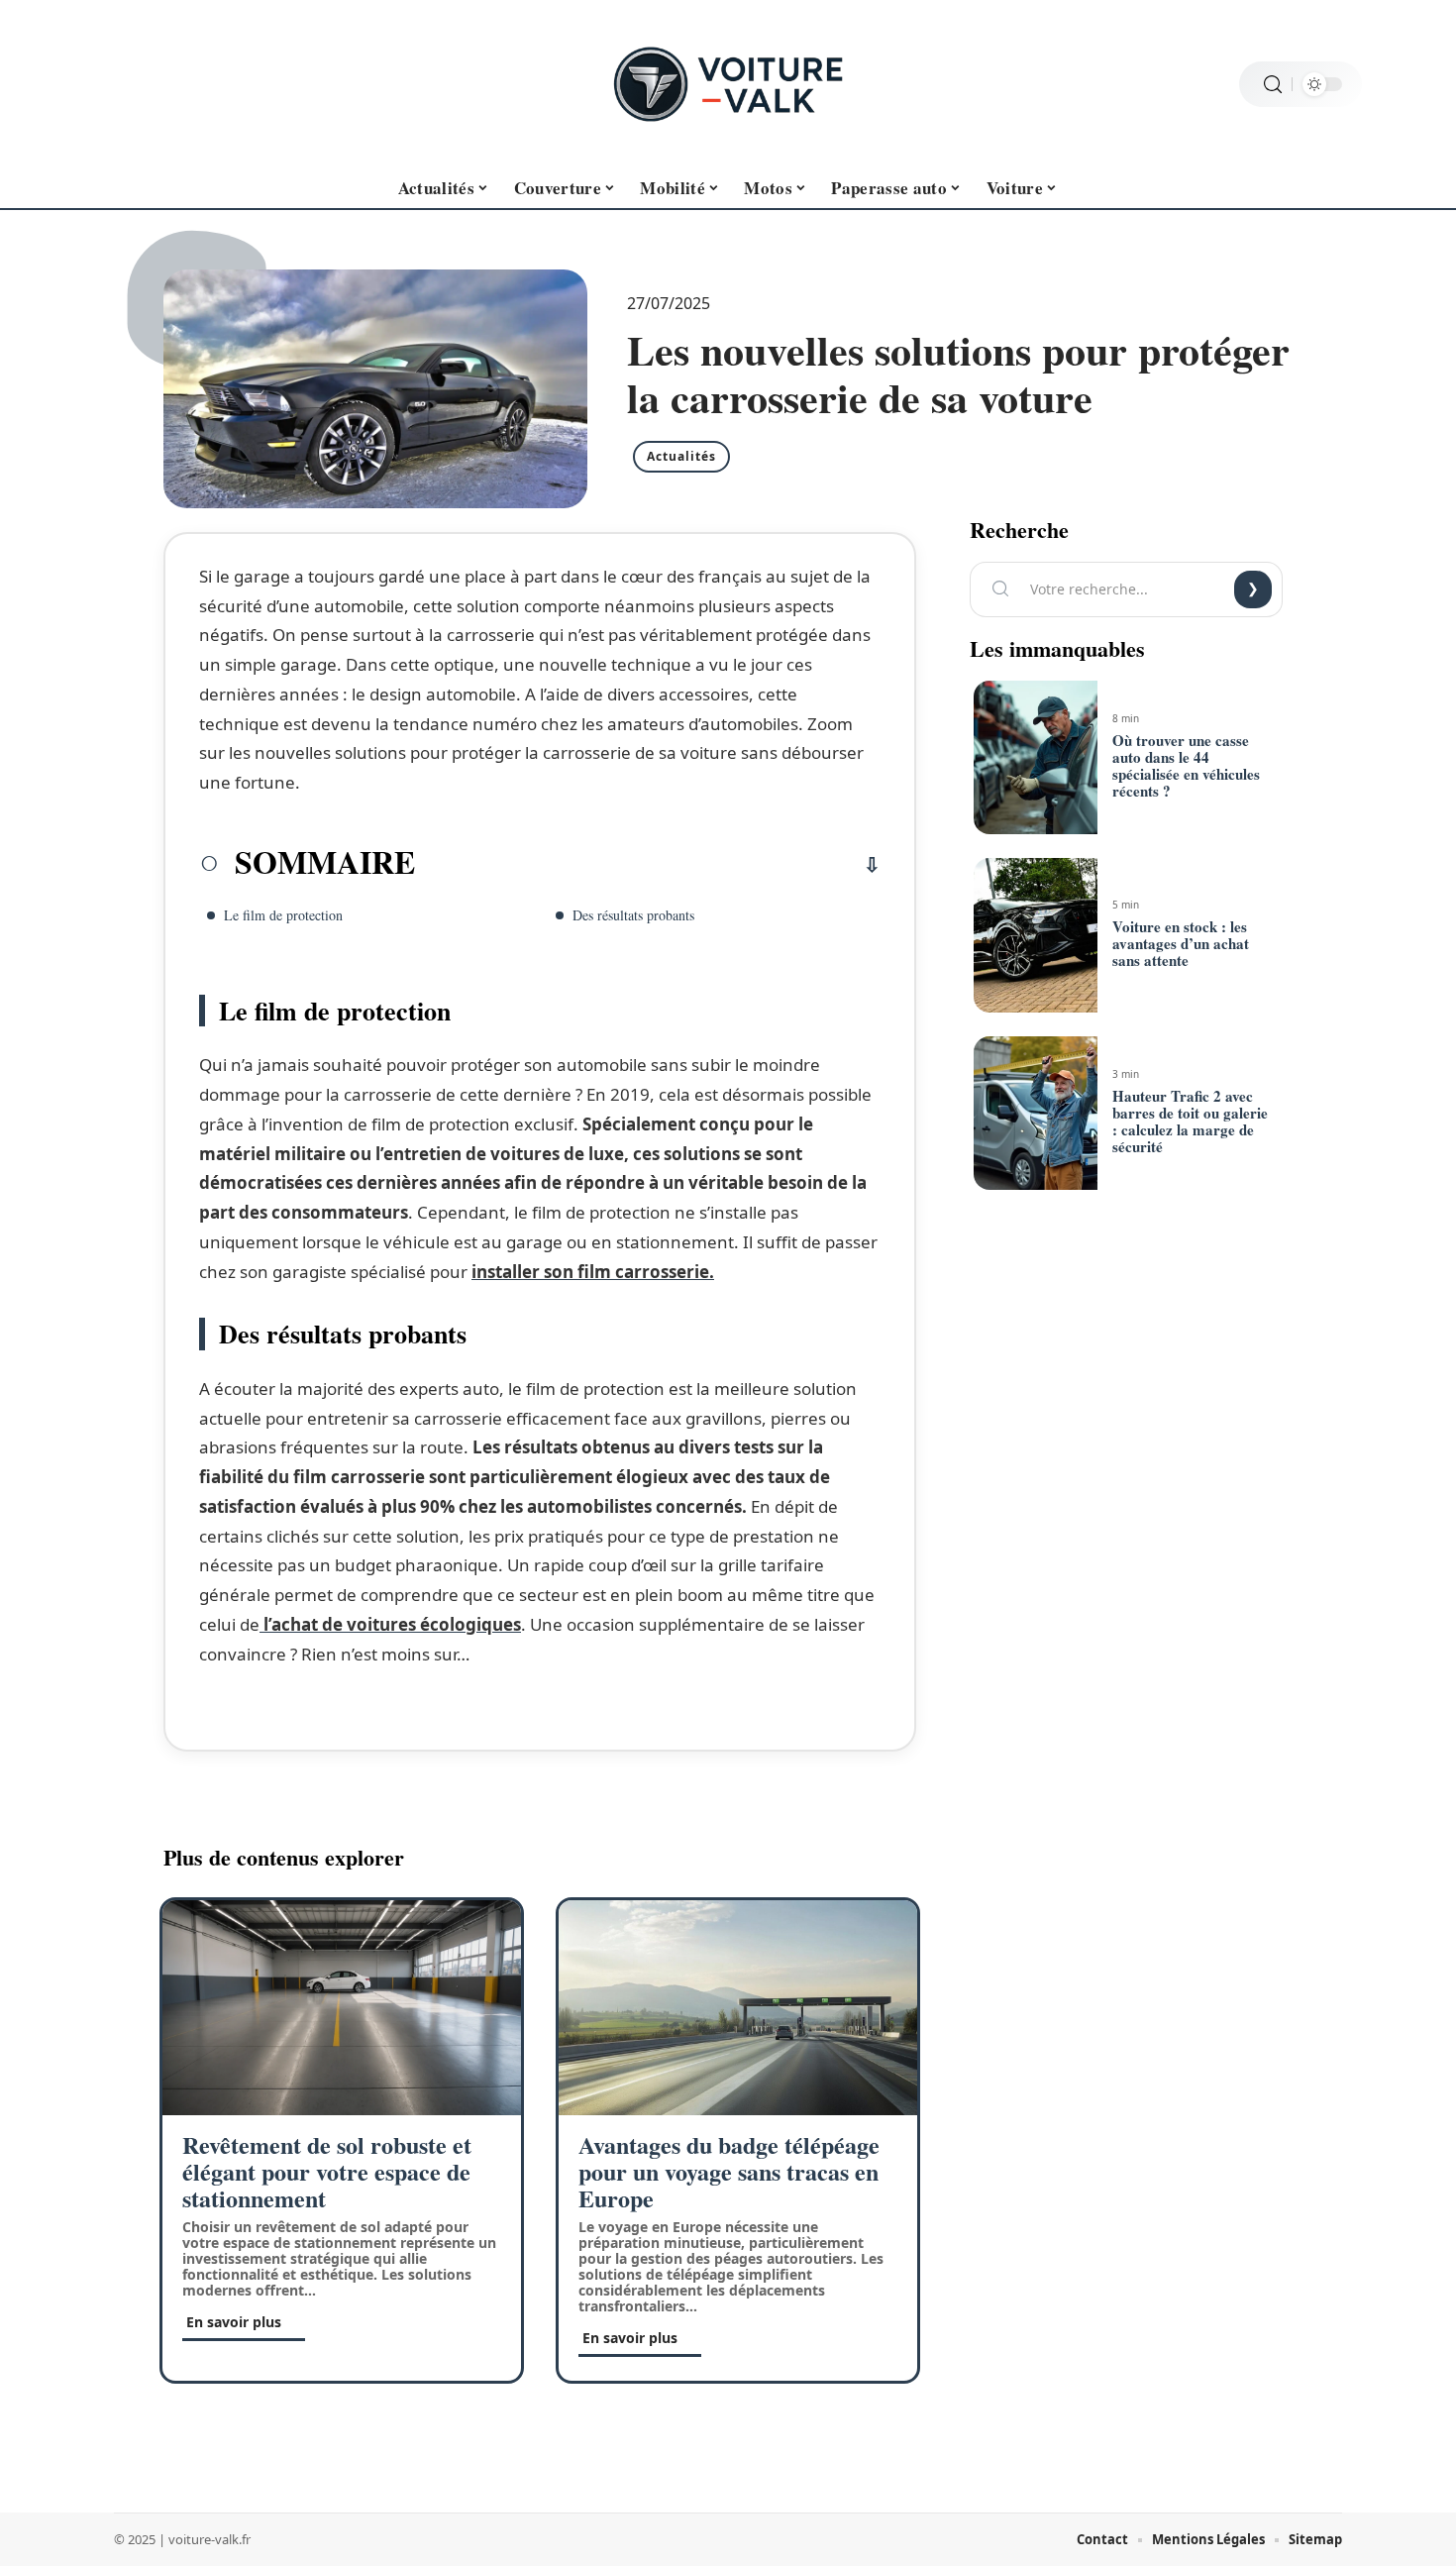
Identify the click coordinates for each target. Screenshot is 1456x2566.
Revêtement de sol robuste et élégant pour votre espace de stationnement (327, 2171)
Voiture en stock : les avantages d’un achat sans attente (1181, 943)
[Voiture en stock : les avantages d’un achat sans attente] (1035, 935)
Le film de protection (283, 915)
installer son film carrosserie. (593, 1272)
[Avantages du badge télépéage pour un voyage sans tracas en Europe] (738, 2008)
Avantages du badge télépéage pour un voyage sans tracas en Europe (729, 2171)
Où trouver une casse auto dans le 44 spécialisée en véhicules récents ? (1186, 765)
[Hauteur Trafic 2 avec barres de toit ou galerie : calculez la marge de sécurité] (1035, 1114)
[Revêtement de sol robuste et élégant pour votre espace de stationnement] (342, 2008)
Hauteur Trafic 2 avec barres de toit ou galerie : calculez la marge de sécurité (1190, 1121)
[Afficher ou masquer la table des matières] (648, 865)
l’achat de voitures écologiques (390, 1624)
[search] (1273, 85)
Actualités (681, 456)
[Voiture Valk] (728, 84)
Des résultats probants (633, 915)
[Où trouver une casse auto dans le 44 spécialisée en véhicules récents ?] (1035, 758)
